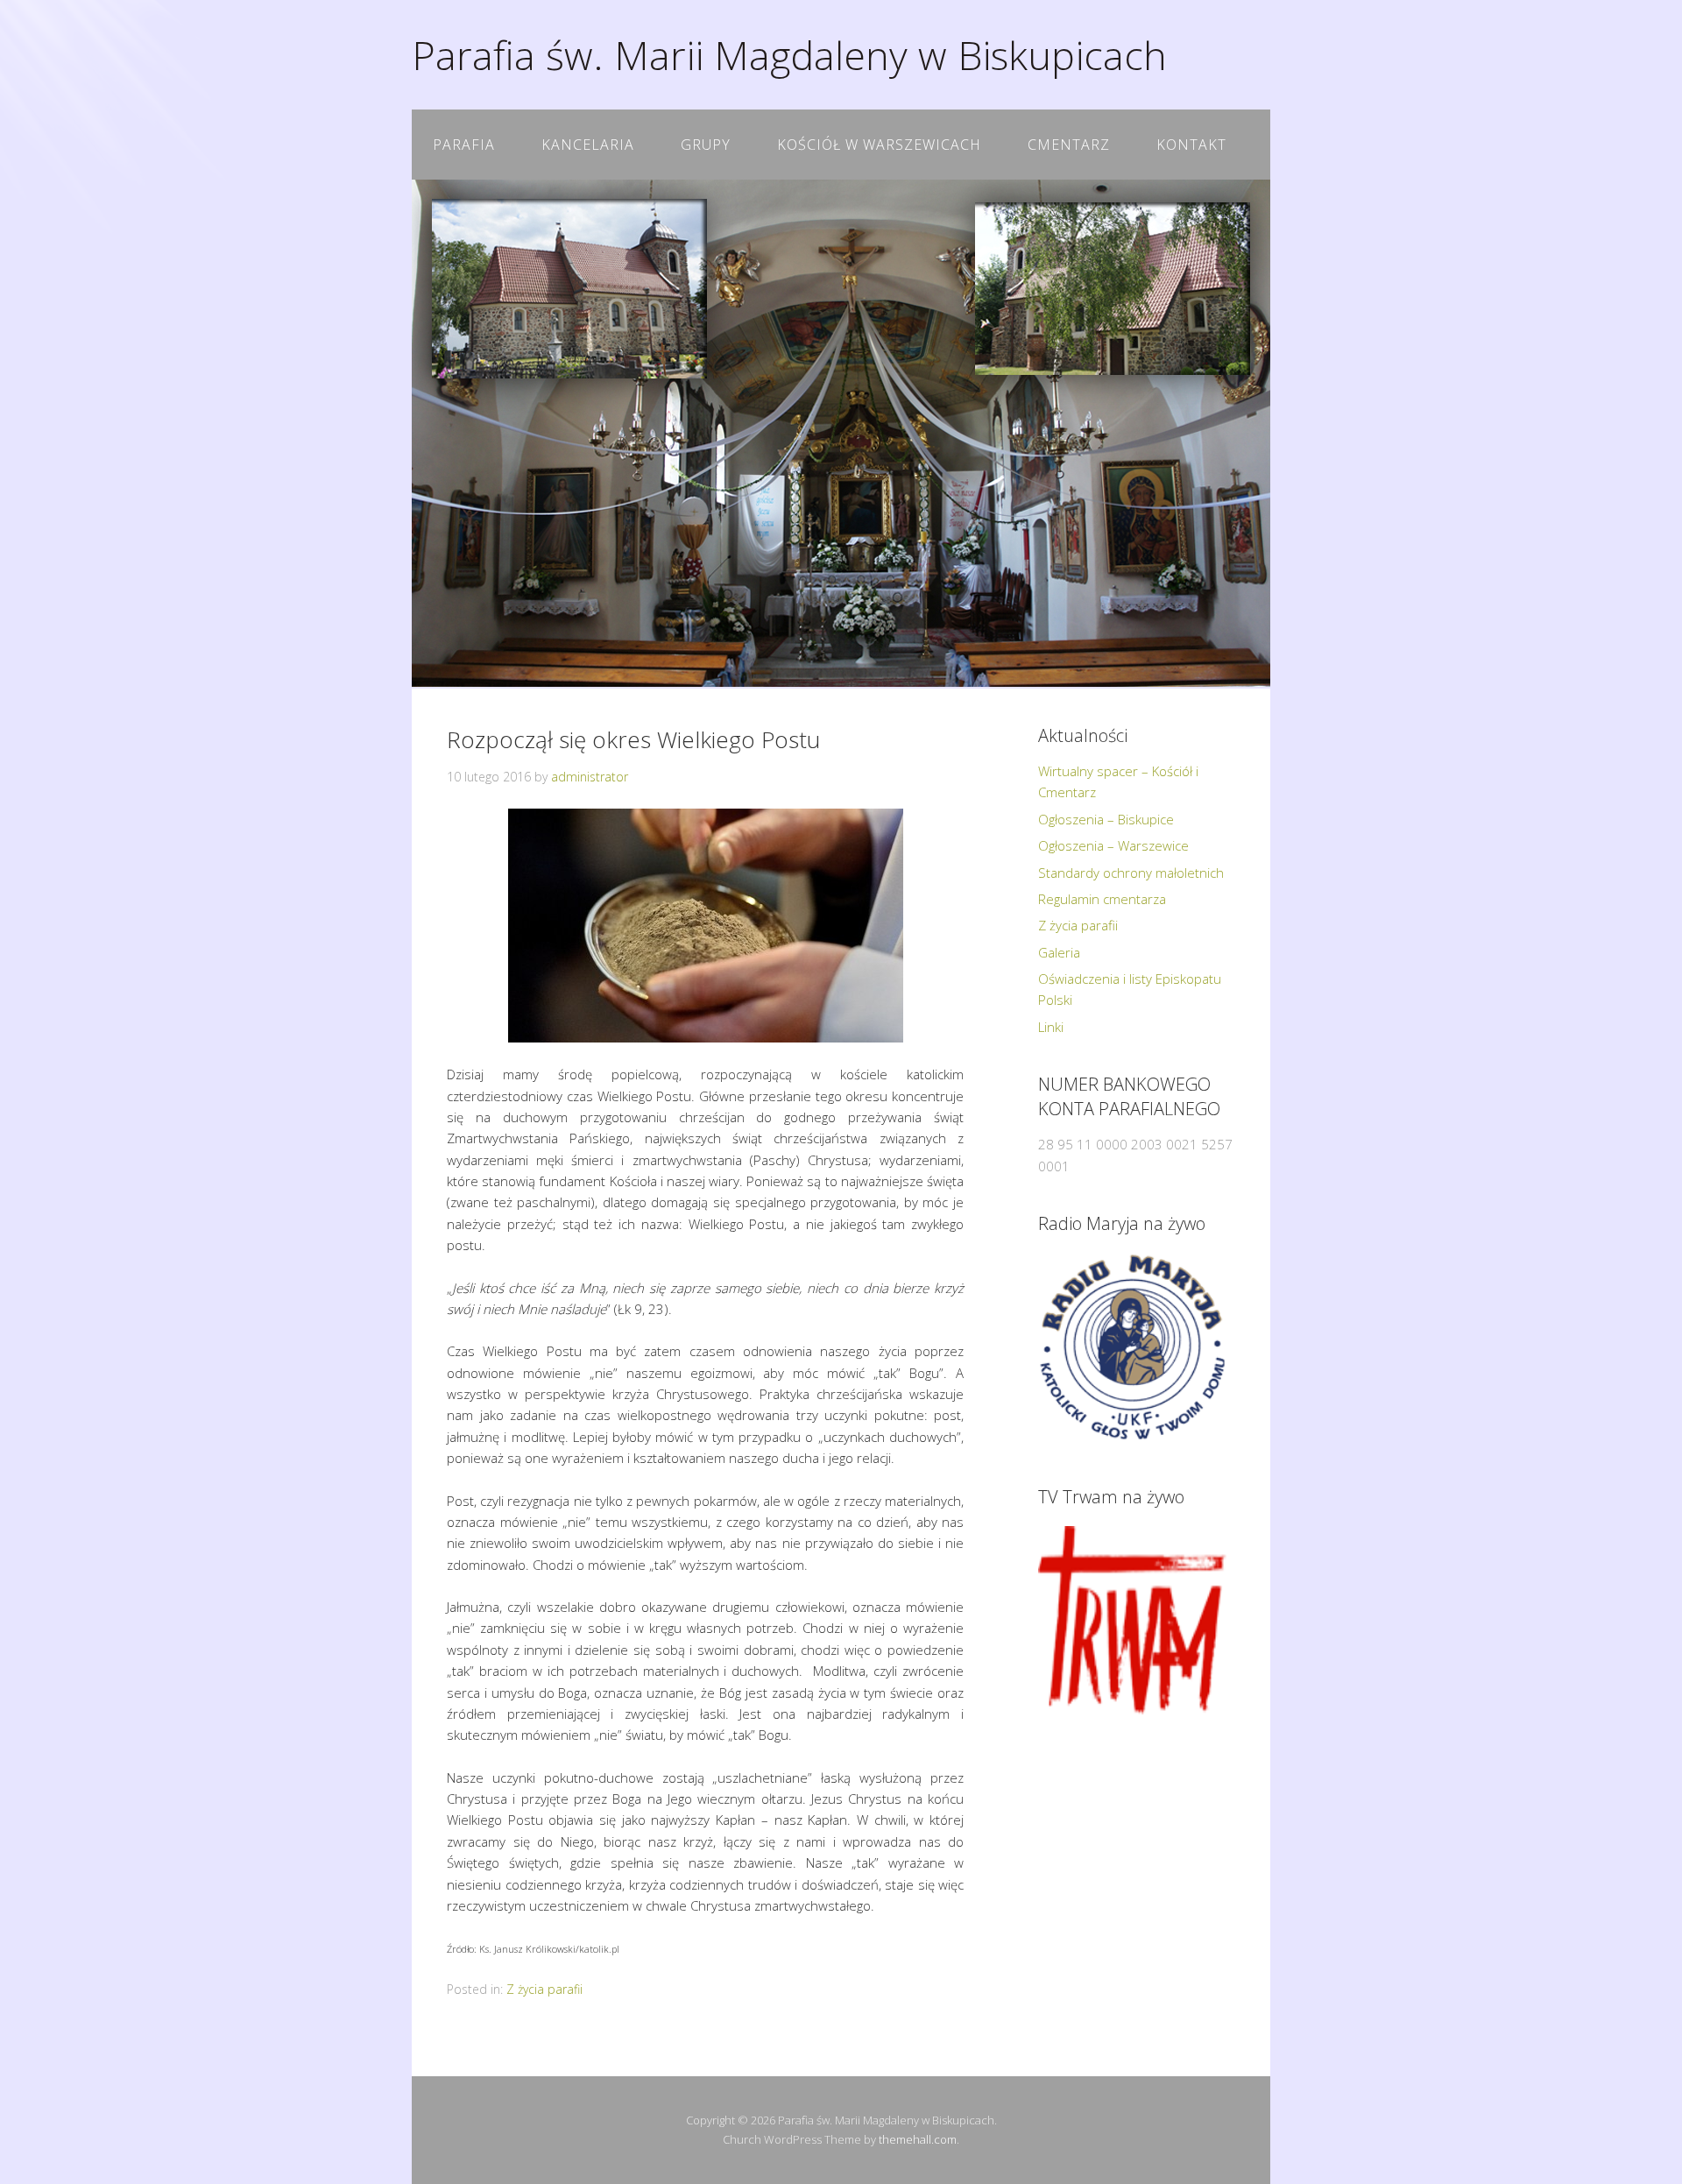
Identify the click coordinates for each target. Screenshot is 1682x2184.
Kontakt (1191, 145)
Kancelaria (588, 145)
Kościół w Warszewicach (879, 145)
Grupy (706, 145)
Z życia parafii (544, 1989)
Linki (1051, 1027)
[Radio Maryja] (1132, 1347)
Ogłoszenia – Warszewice (1113, 845)
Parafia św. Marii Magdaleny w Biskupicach (789, 55)
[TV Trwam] (1132, 1620)
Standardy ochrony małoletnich (1131, 873)
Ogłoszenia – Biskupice (1106, 819)
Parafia (464, 145)
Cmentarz (1069, 145)
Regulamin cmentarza (1102, 899)
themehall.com (918, 2139)
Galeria (1059, 952)
